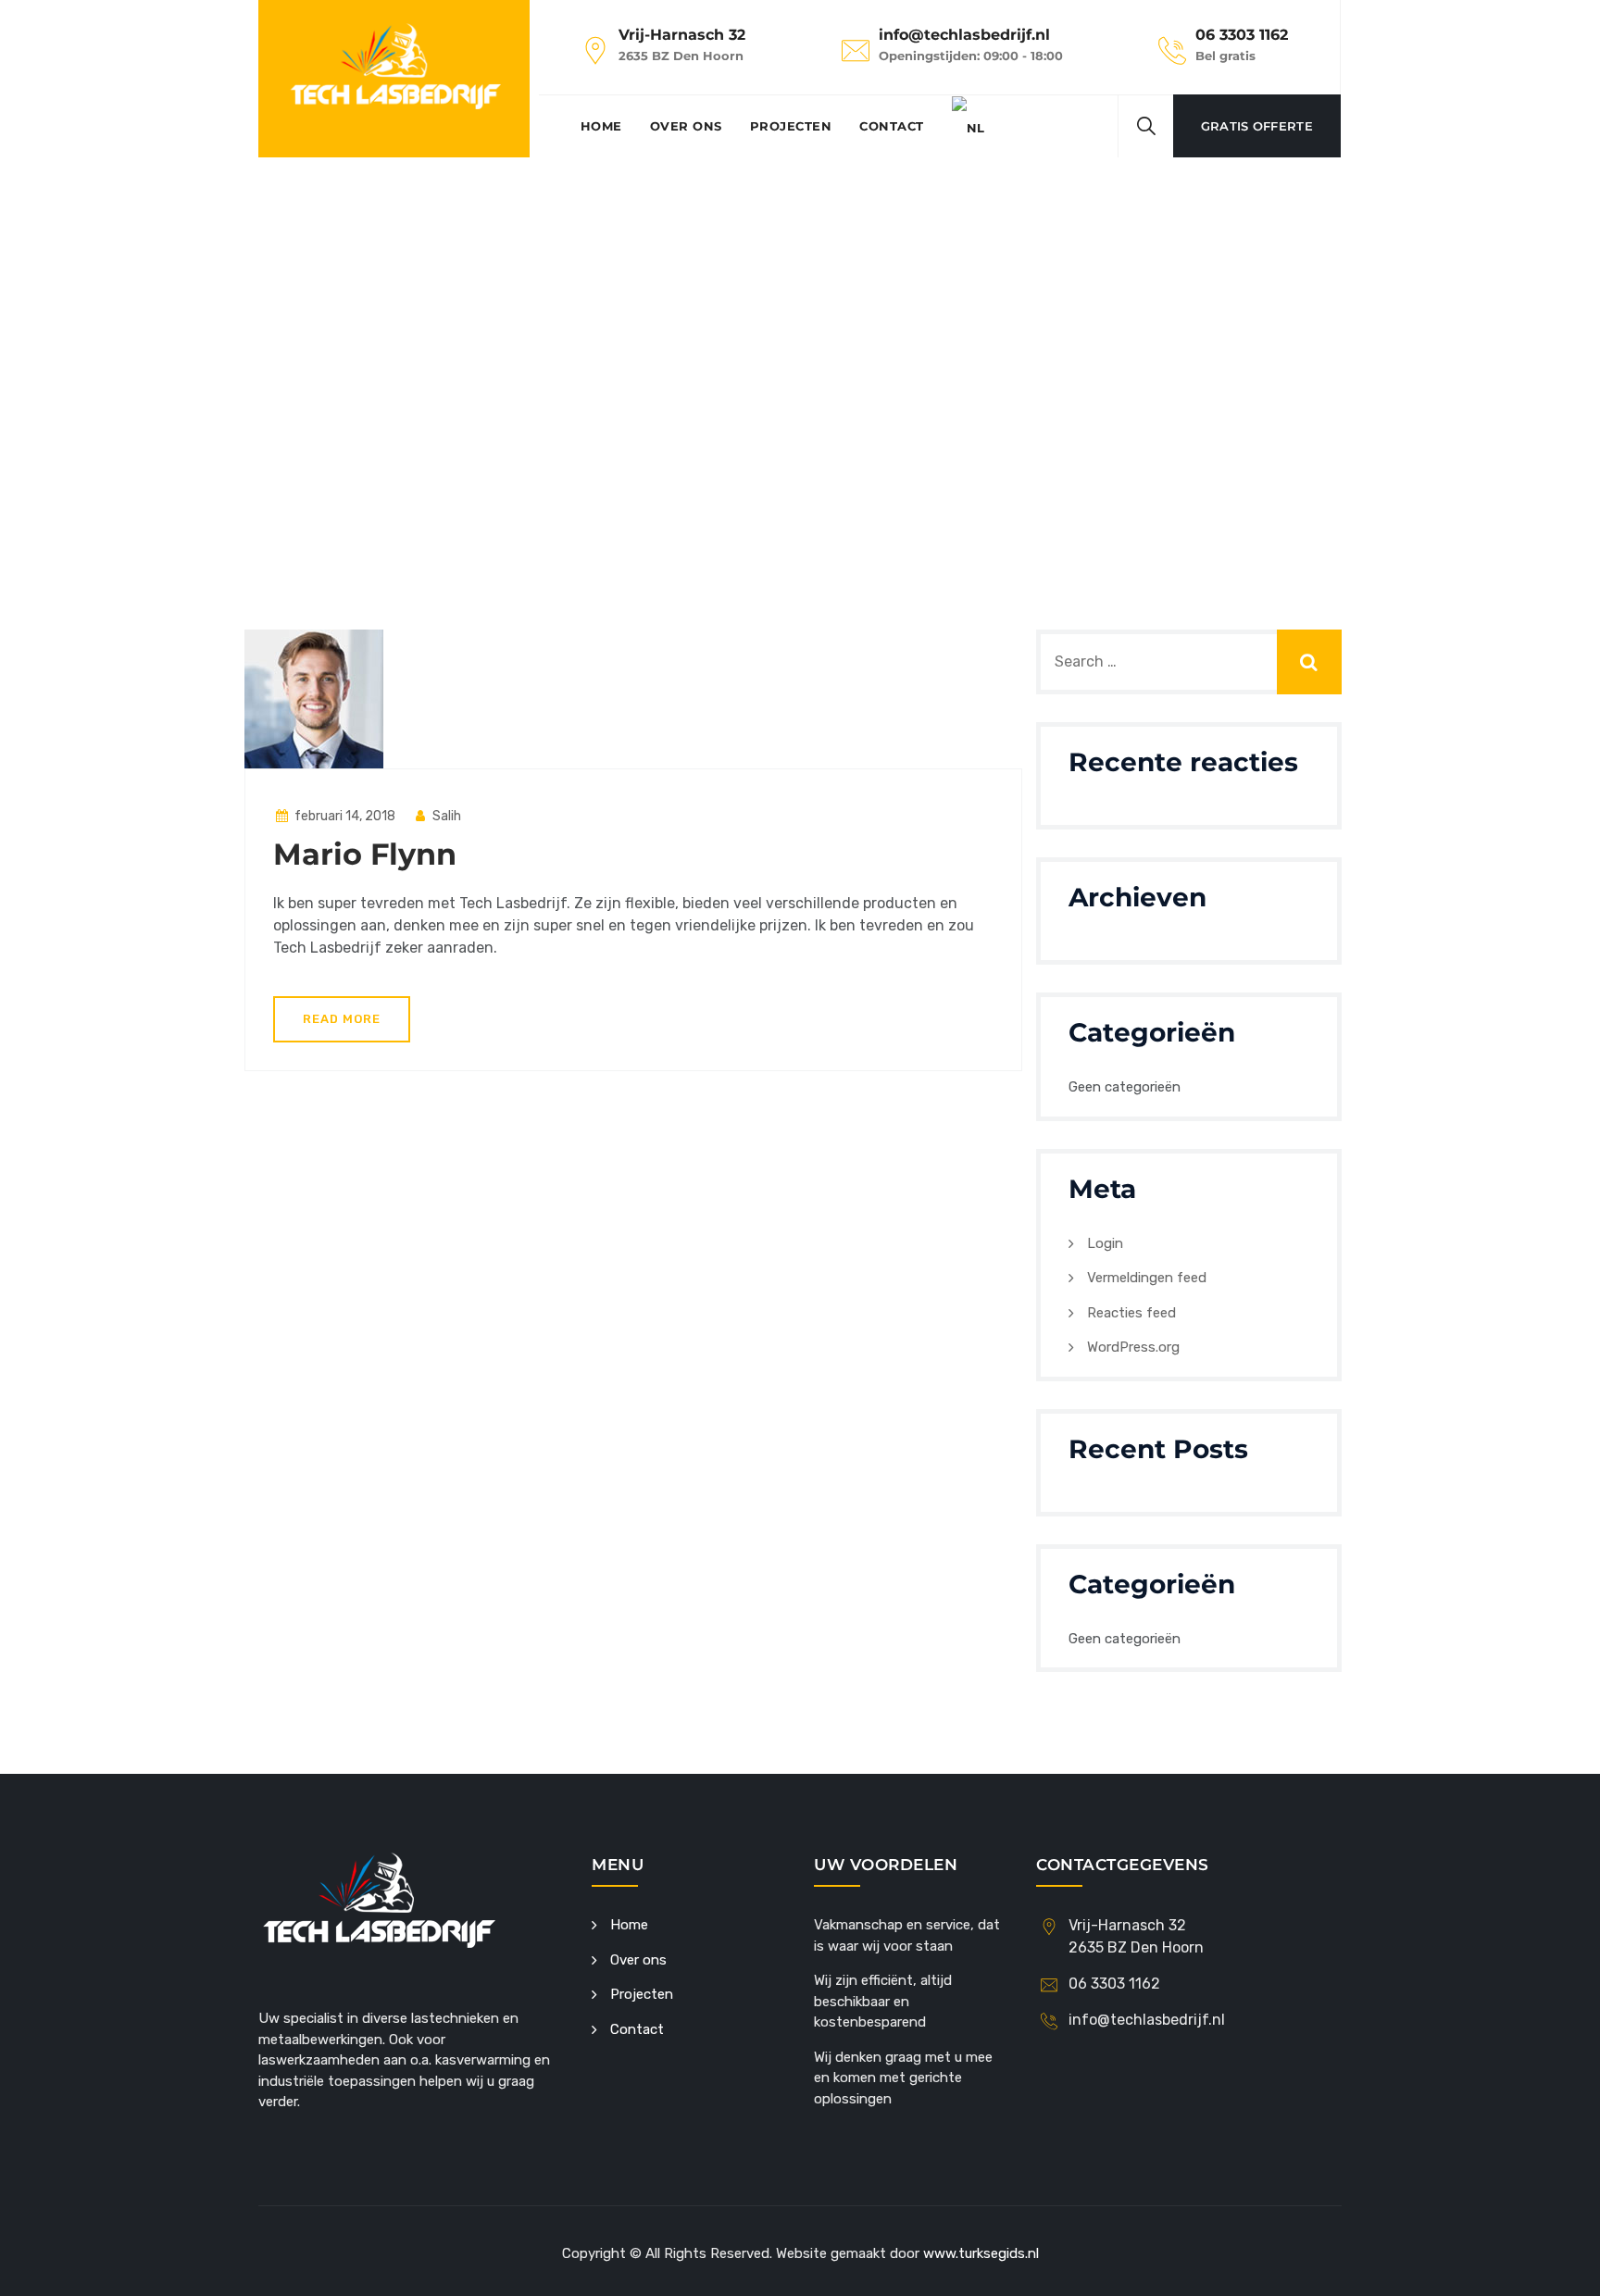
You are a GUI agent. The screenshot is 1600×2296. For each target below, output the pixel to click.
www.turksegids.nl (981, 2253)
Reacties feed (1131, 1313)
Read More (342, 1019)
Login (1105, 1243)
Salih (445, 816)
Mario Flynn (365, 854)
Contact (892, 126)
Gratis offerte (1257, 126)
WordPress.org (1133, 1347)
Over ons (686, 126)
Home (601, 126)
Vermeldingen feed (1147, 1278)
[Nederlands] (969, 126)
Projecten (791, 126)
